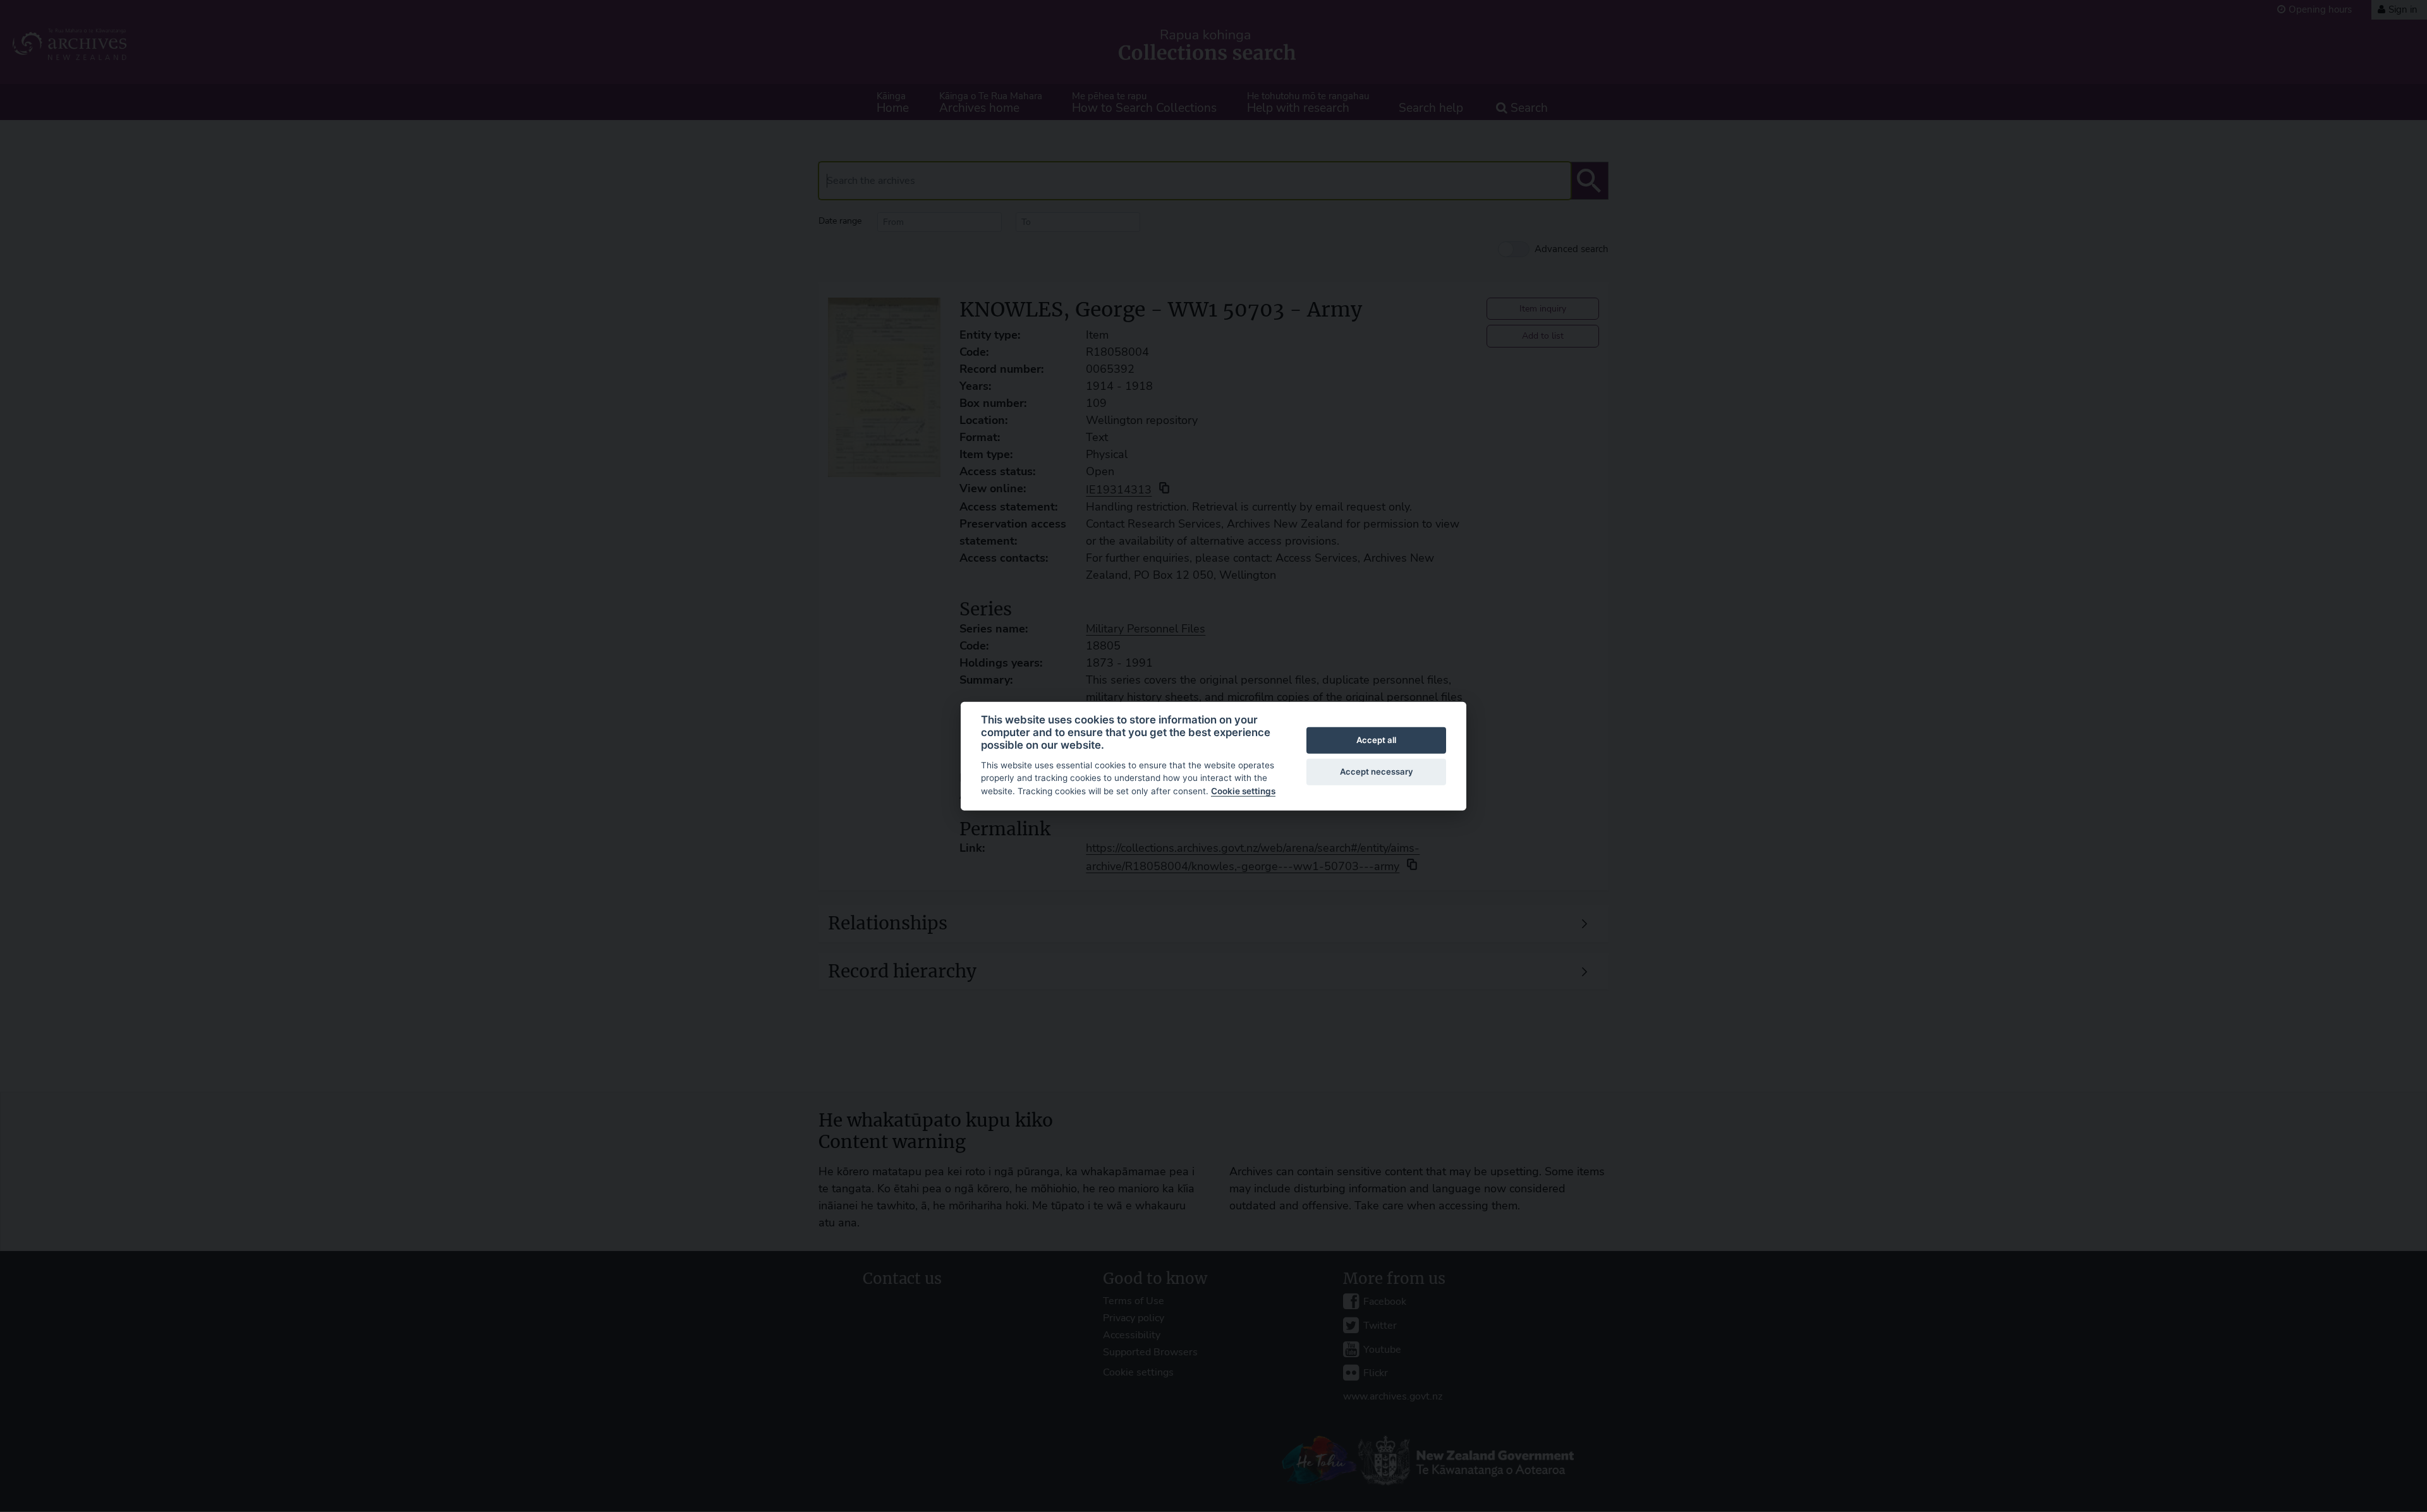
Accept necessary (1377, 771)
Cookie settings (1243, 791)
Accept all (1376, 740)
